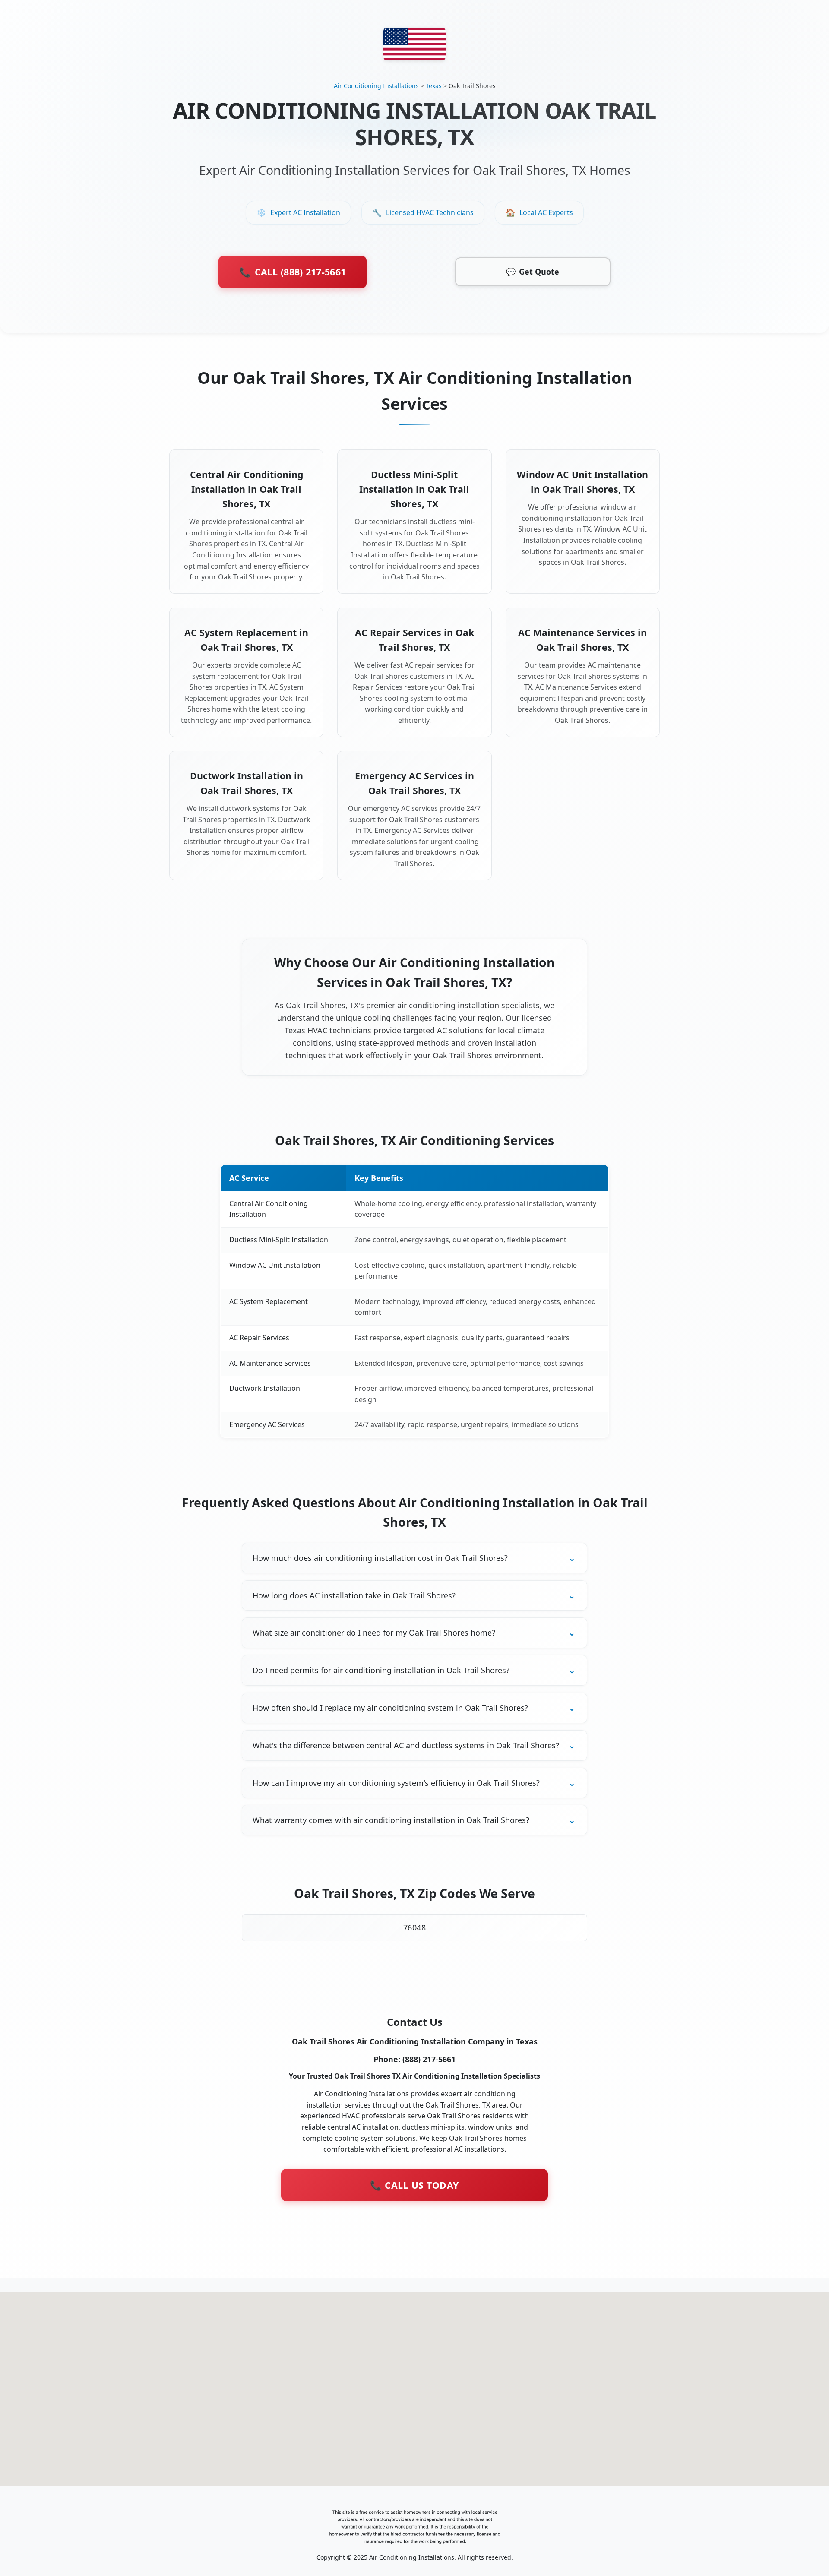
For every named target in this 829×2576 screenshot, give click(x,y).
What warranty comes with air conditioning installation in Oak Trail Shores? (391, 1820)
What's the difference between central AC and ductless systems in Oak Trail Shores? (406, 1745)
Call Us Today (414, 2185)
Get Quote (533, 272)
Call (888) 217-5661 (293, 272)
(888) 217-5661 (429, 2059)
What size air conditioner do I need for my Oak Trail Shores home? (374, 1633)
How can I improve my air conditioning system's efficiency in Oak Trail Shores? (396, 1783)
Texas (434, 86)
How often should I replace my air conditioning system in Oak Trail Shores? (390, 1708)
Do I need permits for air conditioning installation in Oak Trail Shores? (381, 1670)
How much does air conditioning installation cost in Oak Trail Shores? (380, 1558)
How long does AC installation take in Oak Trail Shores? (354, 1595)
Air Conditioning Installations (376, 86)
